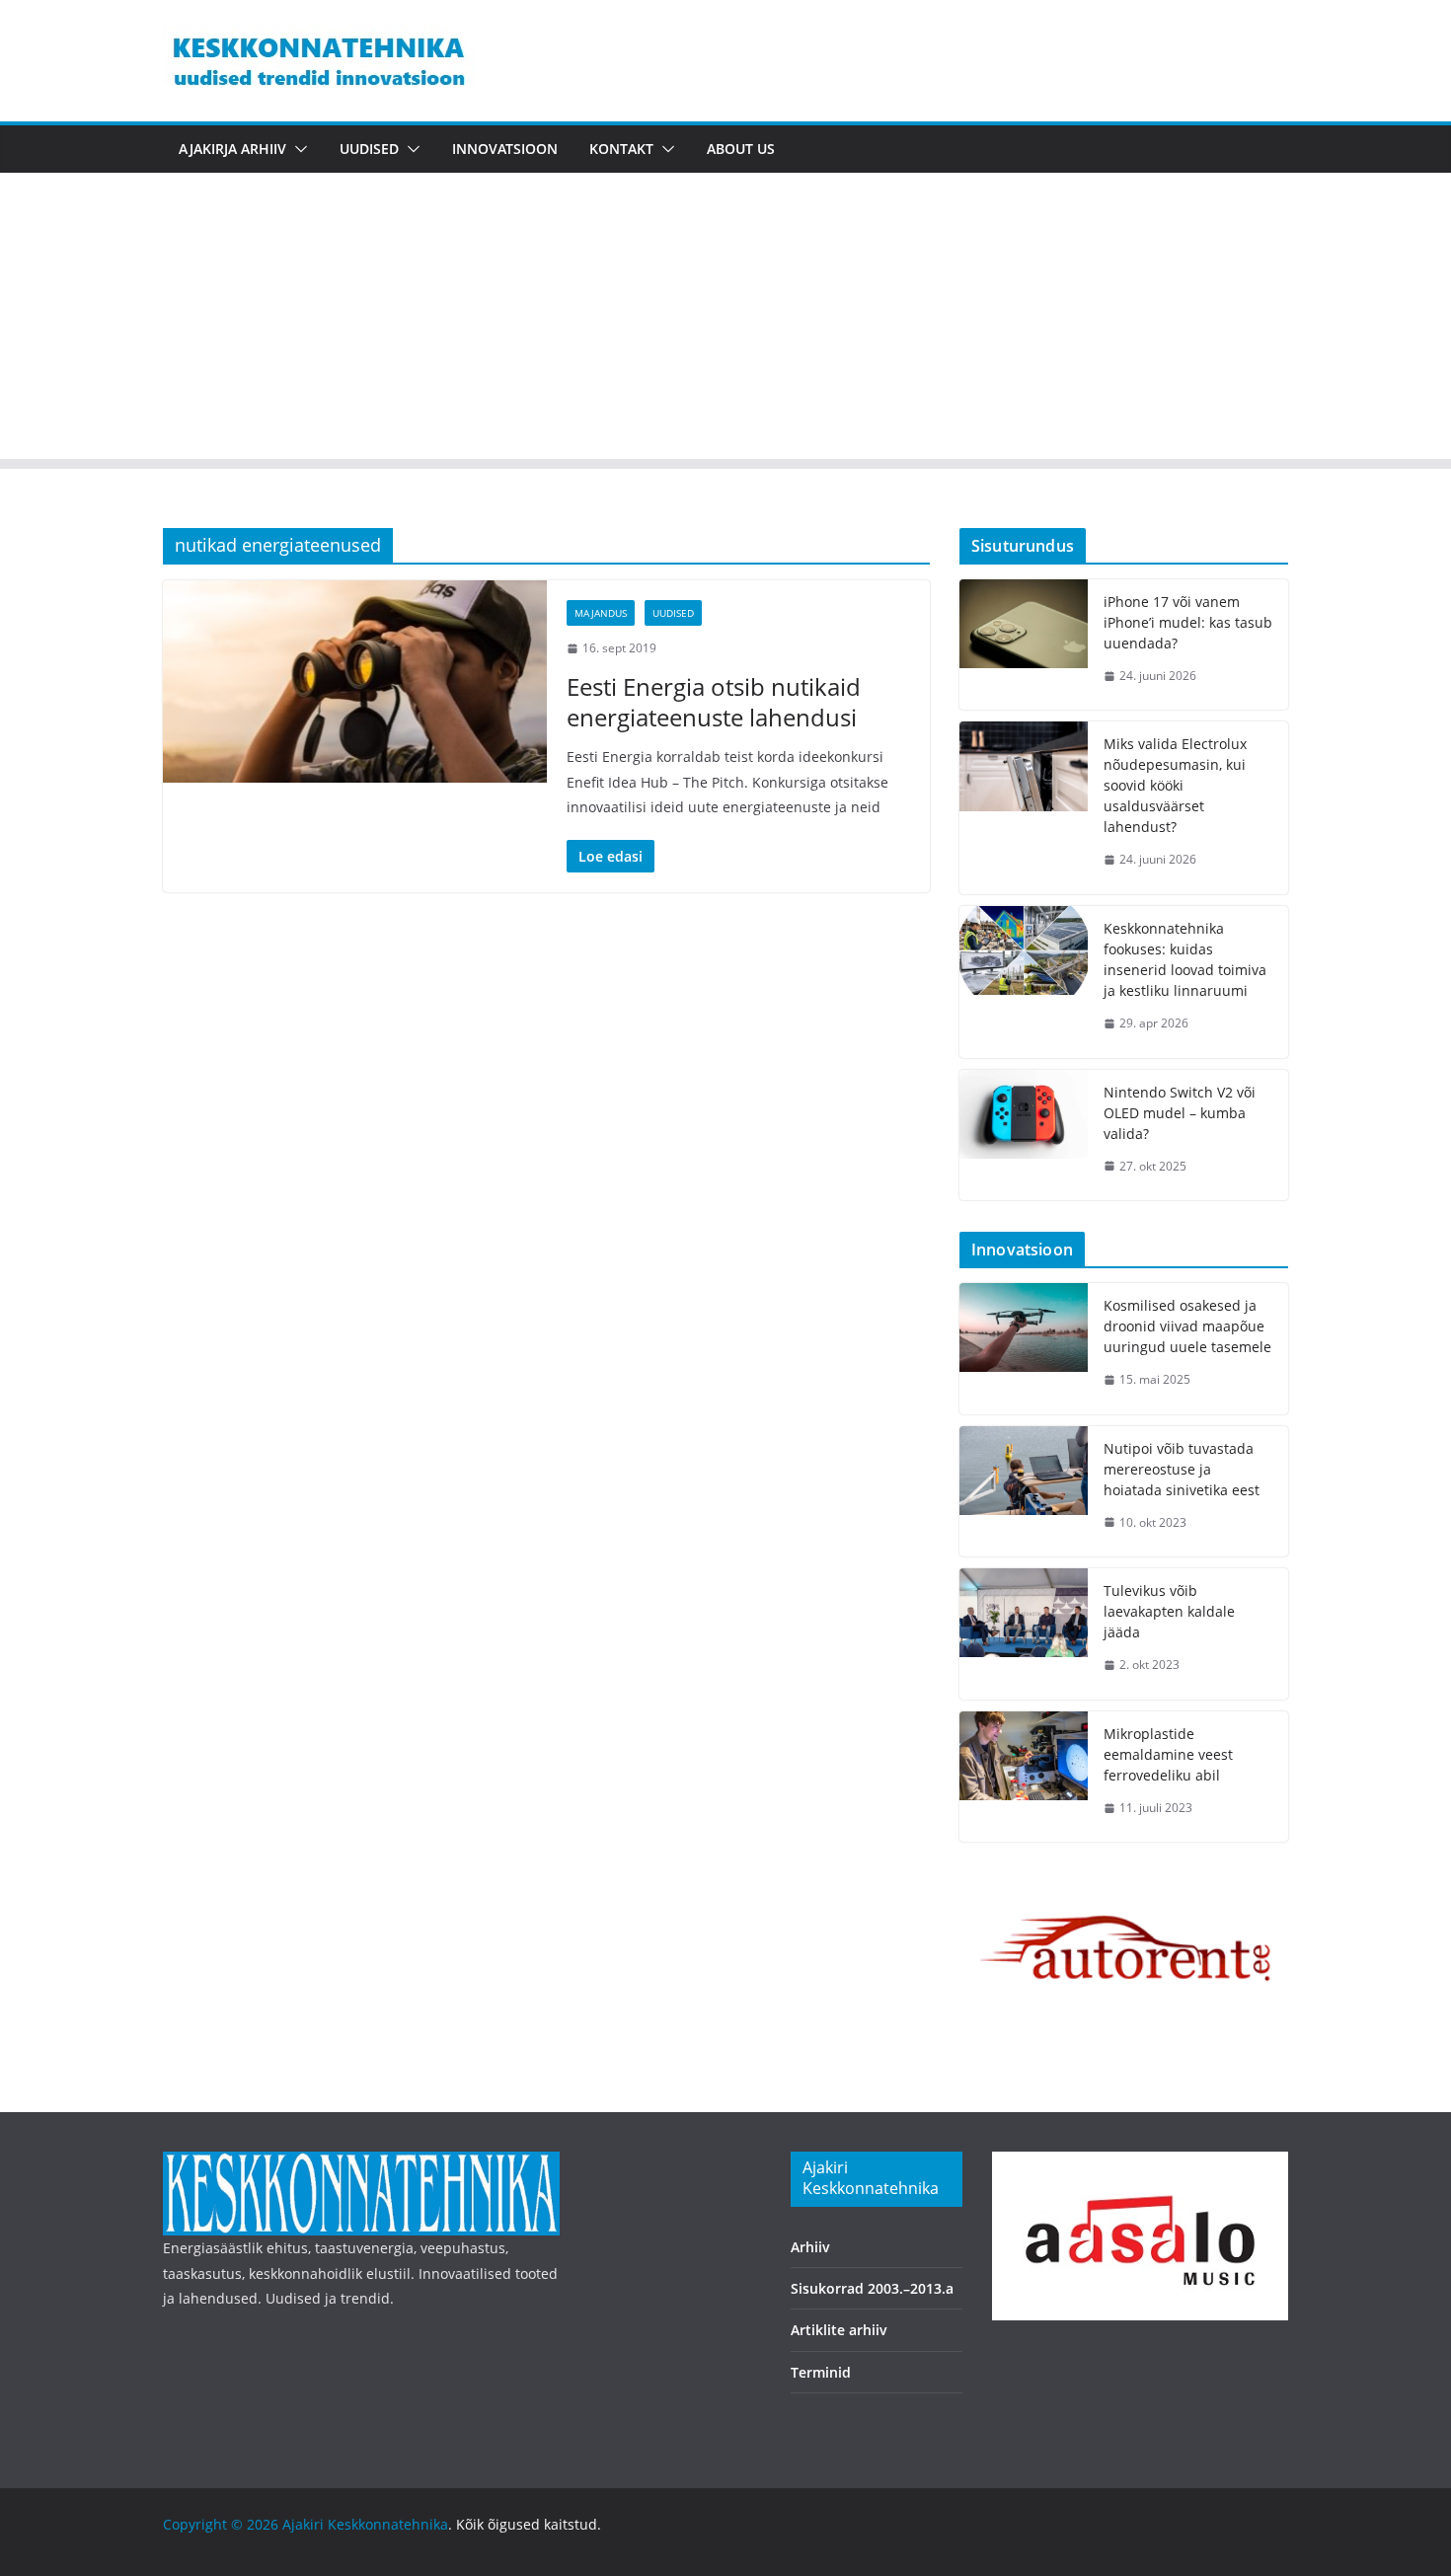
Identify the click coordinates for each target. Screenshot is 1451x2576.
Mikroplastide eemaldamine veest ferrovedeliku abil (1168, 1754)
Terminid (821, 2372)
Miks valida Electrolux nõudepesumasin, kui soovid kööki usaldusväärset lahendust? (1175, 785)
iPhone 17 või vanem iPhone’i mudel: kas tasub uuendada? (1188, 622)
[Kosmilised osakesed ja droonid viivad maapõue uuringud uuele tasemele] (1024, 1349)
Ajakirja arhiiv (232, 149)
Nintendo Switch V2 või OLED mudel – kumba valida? (1180, 1113)
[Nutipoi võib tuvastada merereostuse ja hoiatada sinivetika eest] (1024, 1492)
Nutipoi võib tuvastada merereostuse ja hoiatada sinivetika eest (1182, 1469)
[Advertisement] (725, 321)
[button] (297, 149)
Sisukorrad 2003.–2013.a (872, 2288)
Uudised (369, 149)
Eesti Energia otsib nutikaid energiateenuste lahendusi (714, 702)
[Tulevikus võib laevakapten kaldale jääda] (1024, 1634)
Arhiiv (810, 2247)
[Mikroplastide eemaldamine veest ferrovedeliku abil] (1024, 1777)
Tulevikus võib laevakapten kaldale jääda (1169, 1611)
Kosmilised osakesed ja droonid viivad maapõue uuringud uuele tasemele (1187, 1326)
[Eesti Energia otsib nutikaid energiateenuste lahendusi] (355, 681)
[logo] (361, 2164)
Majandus (601, 613)
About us (741, 149)
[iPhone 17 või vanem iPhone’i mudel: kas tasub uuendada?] (1024, 645)
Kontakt (621, 149)
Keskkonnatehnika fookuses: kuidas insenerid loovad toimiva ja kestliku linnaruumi (1185, 959)
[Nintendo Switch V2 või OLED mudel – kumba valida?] (1024, 1136)
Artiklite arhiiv (839, 2330)
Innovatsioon (505, 149)
